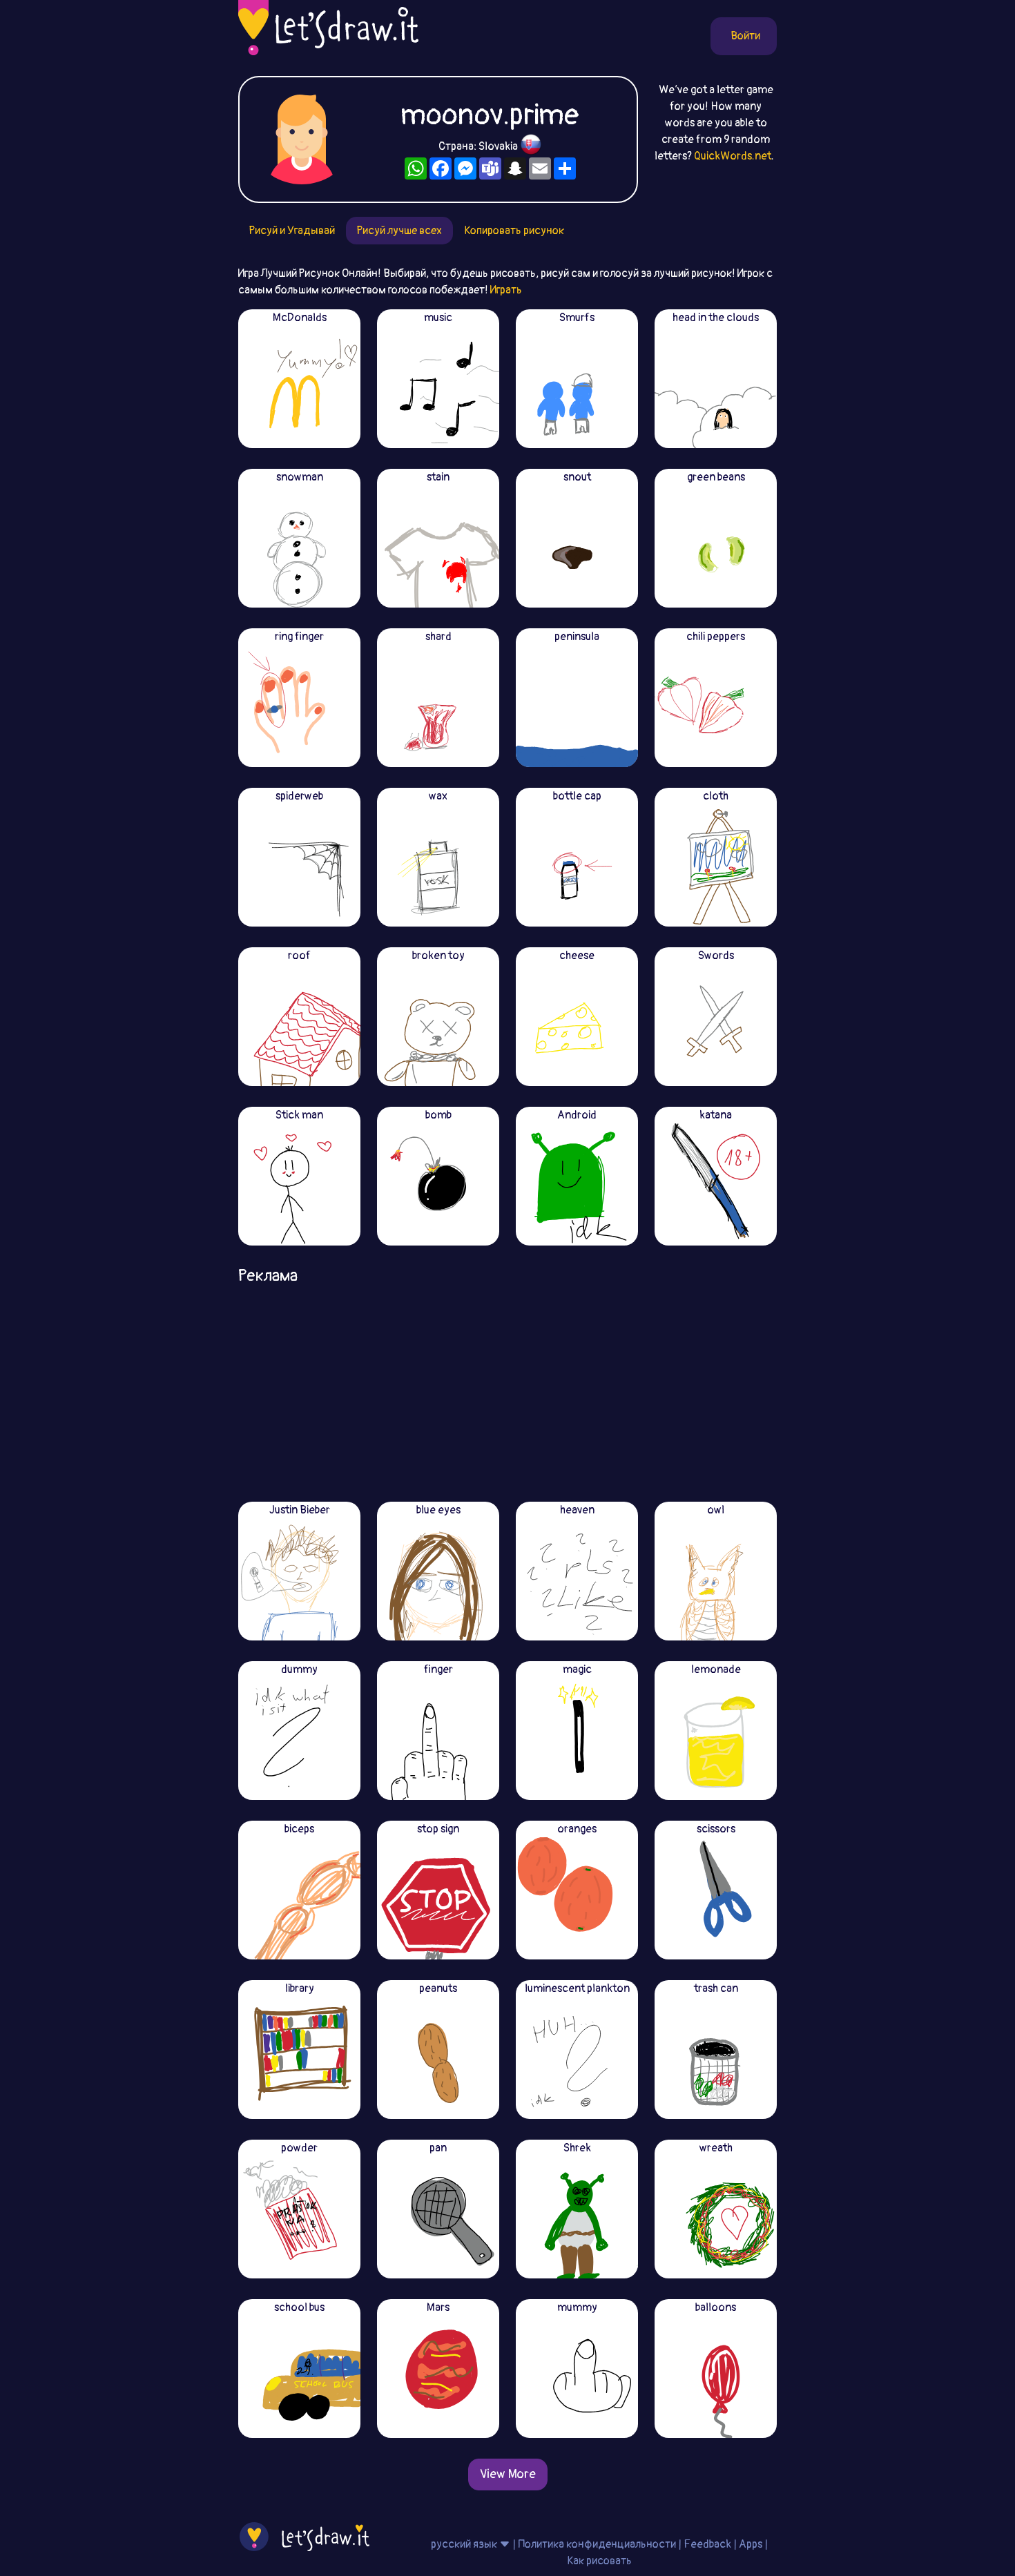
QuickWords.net (733, 156)
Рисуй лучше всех (399, 231)
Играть (506, 290)
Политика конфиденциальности (597, 2544)
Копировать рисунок (514, 231)
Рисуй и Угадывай (292, 231)
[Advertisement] (507, 1388)
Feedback (707, 2544)
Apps (751, 2544)
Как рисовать (599, 2561)
